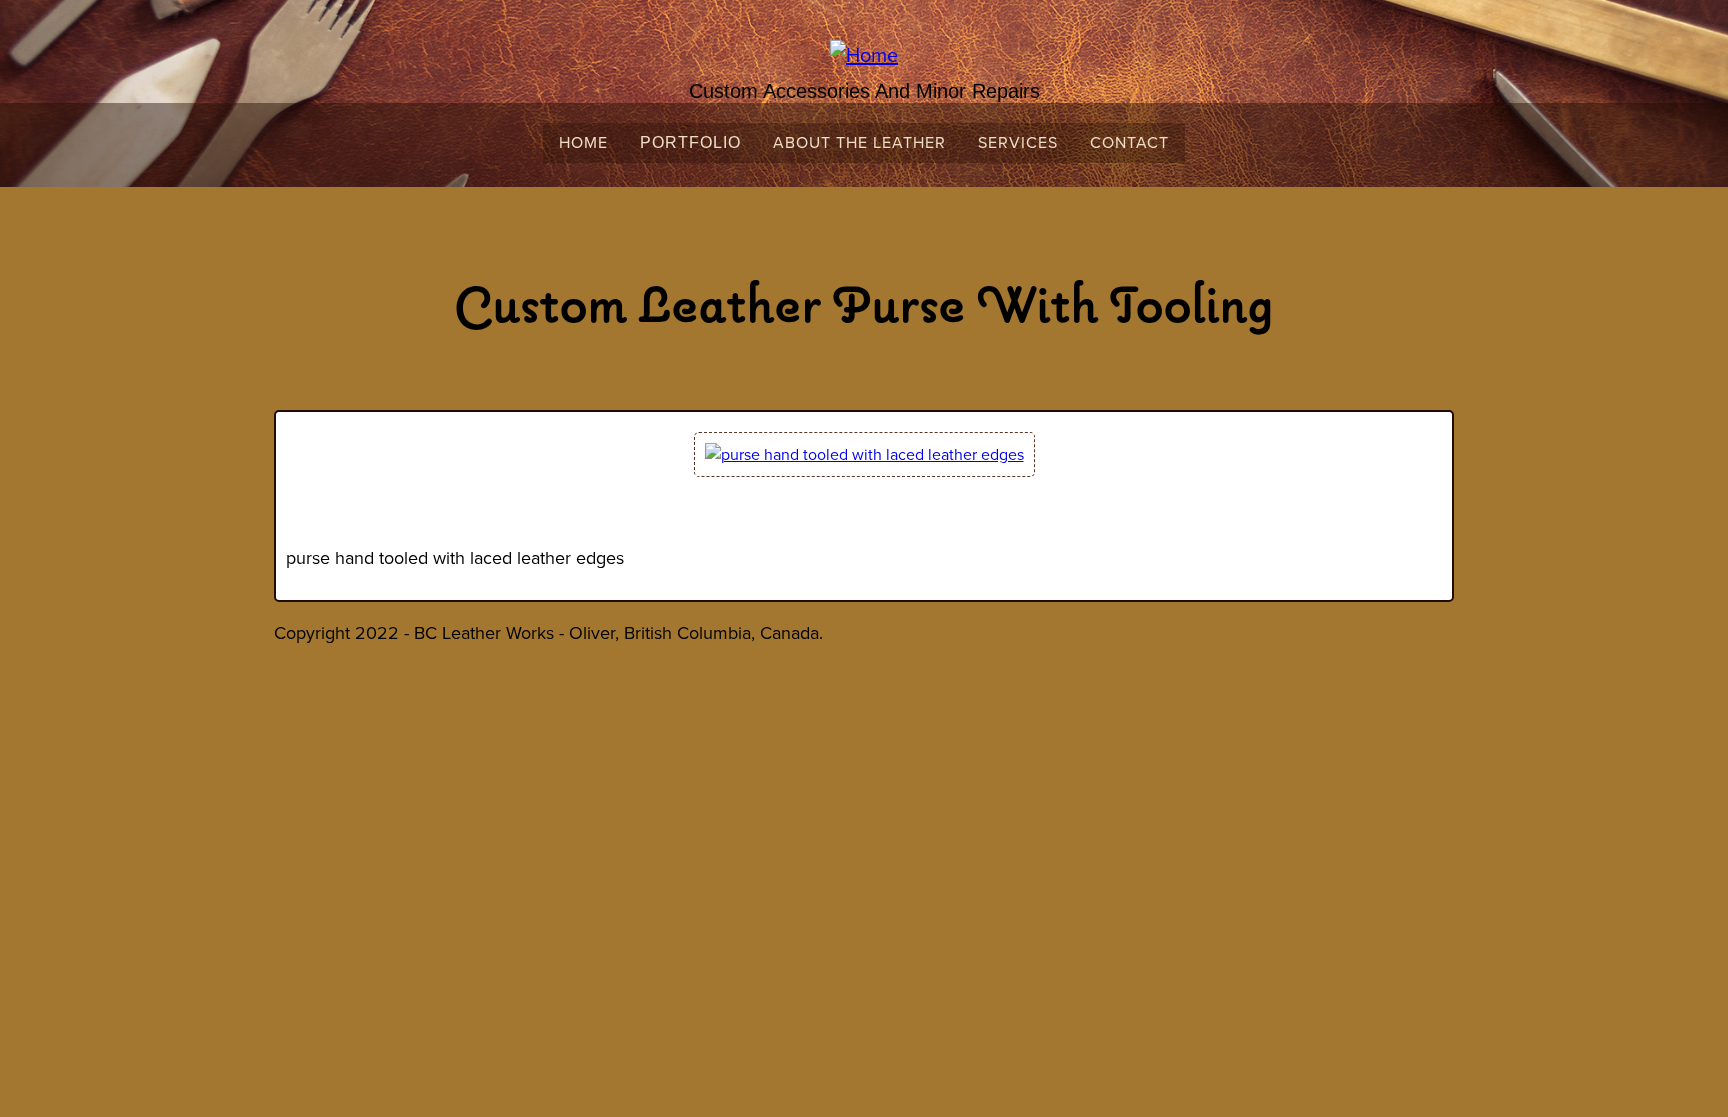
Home (583, 142)
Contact (1129, 142)
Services (1018, 142)
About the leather (859, 142)
